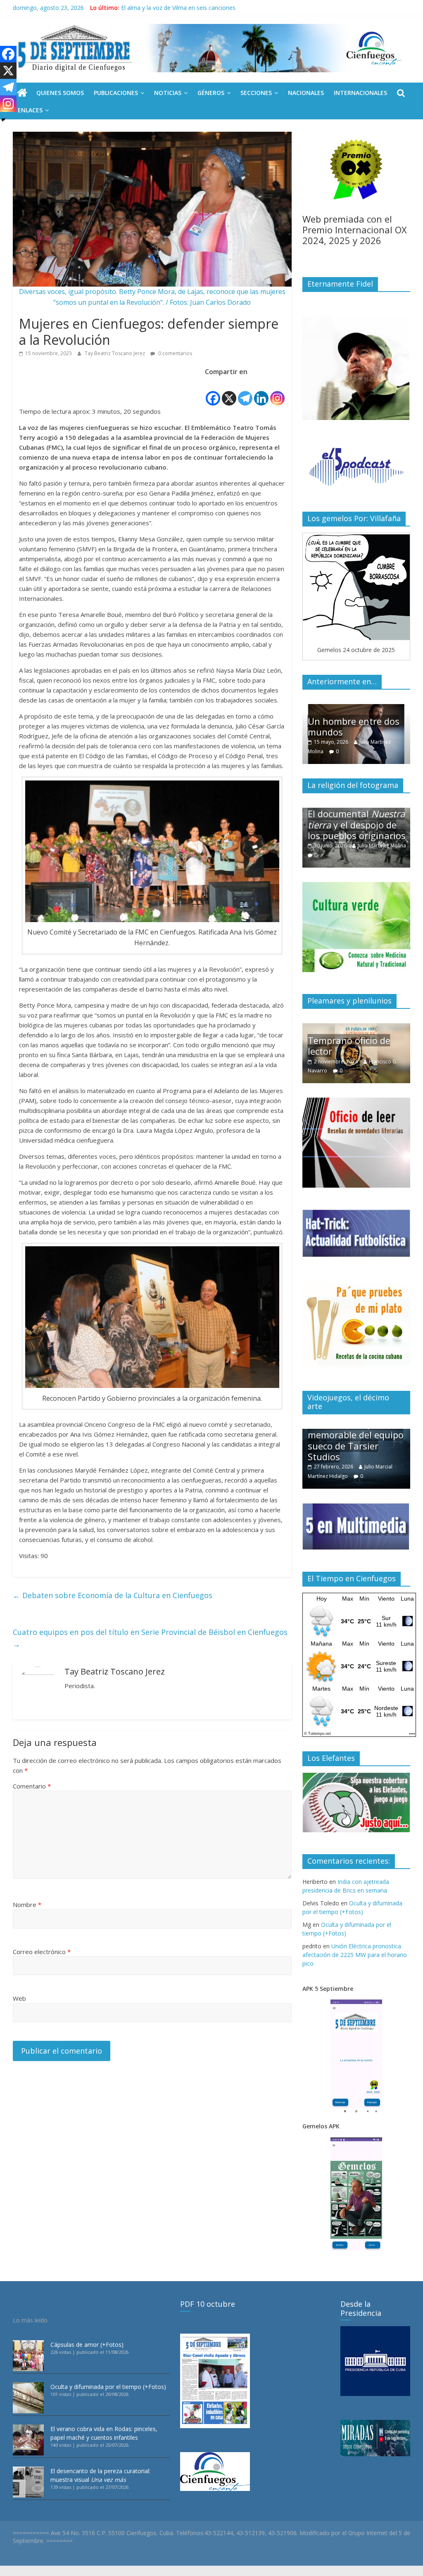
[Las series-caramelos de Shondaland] (356, 708)
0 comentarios (175, 353)
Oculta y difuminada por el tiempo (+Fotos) (108, 2387)
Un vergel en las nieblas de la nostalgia (359, 1046)
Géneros (211, 93)
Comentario (32, 1786)
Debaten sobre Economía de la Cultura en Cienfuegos (113, 1595)
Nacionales (306, 93)
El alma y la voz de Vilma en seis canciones (178, 8)
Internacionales (360, 93)
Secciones (256, 93)
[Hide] (3, 120)
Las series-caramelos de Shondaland (359, 726)
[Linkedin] (261, 392)
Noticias (168, 93)
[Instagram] (277, 392)
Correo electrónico (42, 1952)
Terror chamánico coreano (346, 830)
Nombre (27, 1905)
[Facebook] (213, 392)
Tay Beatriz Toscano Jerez (115, 353)
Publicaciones (116, 93)
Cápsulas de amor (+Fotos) (87, 2345)
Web (19, 1998)
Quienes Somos (60, 93)
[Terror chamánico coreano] (356, 812)
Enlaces (30, 110)
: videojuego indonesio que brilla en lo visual (357, 1446)
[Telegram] (245, 392)
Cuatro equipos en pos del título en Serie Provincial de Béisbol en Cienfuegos (150, 1638)
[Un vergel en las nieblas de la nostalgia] (356, 1028)
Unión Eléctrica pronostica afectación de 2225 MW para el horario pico (355, 1955)
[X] (229, 392)
